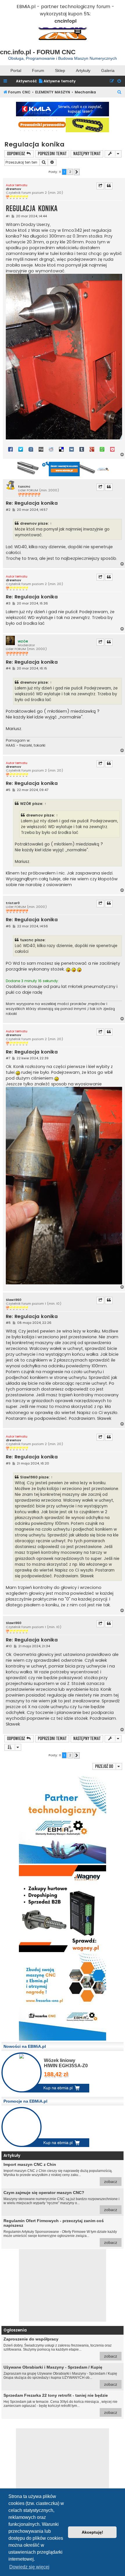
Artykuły (83, 70)
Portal (16, 70)
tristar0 (13, 903)
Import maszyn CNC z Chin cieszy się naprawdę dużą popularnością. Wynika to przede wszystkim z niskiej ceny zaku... (60, 2173)
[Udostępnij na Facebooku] (10, 449)
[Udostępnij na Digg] (41, 449)
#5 (8, 790)
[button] (77, 172)
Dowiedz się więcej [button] (29, 2567)
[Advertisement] (63, 2285)
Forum (38, 70)
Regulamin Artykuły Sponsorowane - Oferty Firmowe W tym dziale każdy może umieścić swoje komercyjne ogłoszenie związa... (60, 2232)
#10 (9, 1646)
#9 (8, 1463)
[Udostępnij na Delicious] (61, 449)
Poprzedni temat (52, 154)
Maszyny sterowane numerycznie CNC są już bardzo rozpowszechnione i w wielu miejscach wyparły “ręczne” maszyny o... (61, 2201)
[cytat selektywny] (100, 186)
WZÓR (23, 641)
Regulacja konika (34, 144)
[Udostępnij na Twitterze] (21, 449)
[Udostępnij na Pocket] (112, 449)
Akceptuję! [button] (92, 2532)
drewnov (14, 189)
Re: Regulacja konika (32, 503)
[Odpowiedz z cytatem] (109, 186)
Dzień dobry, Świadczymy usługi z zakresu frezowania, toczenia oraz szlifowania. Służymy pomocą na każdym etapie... (60, 2348)
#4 (8, 668)
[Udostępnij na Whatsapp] (102, 449)
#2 (8, 510)
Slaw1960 (14, 1300)
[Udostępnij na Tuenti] (31, 449)
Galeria (108, 70)
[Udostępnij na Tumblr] (82, 449)
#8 (8, 1323)
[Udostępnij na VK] (72, 449)
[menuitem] (57, 81)
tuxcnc (24, 487)
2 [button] (70, 172)
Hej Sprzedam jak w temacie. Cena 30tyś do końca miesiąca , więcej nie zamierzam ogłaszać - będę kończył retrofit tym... (60, 2404)
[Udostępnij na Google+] (92, 449)
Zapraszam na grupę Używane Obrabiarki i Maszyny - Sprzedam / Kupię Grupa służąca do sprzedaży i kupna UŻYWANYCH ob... (60, 2376)
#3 (8, 603)
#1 (8, 216)
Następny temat (87, 154)
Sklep (60, 70)
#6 (8, 926)
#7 (8, 1058)
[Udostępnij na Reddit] (51, 449)
